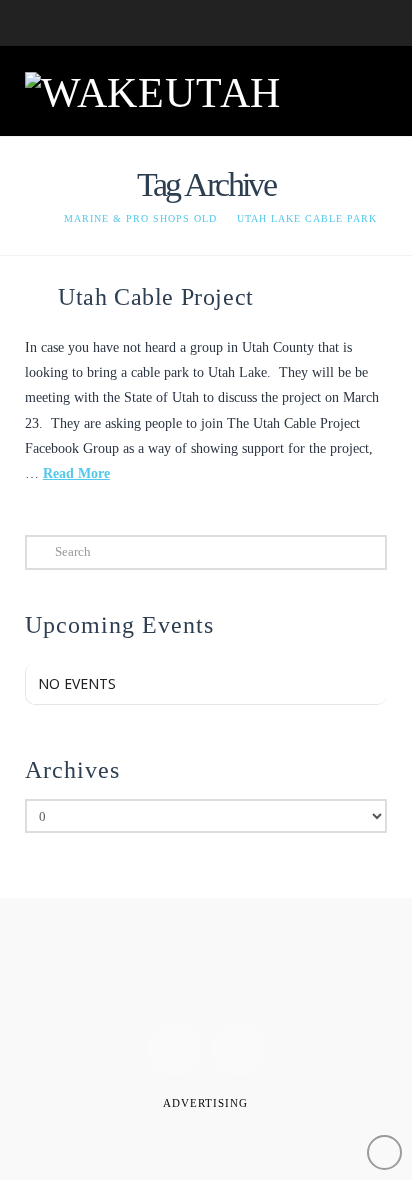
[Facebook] (174, 1049)
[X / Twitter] (238, 1049)
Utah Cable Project (156, 297)
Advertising (205, 1103)
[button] (362, 89)
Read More (76, 473)
